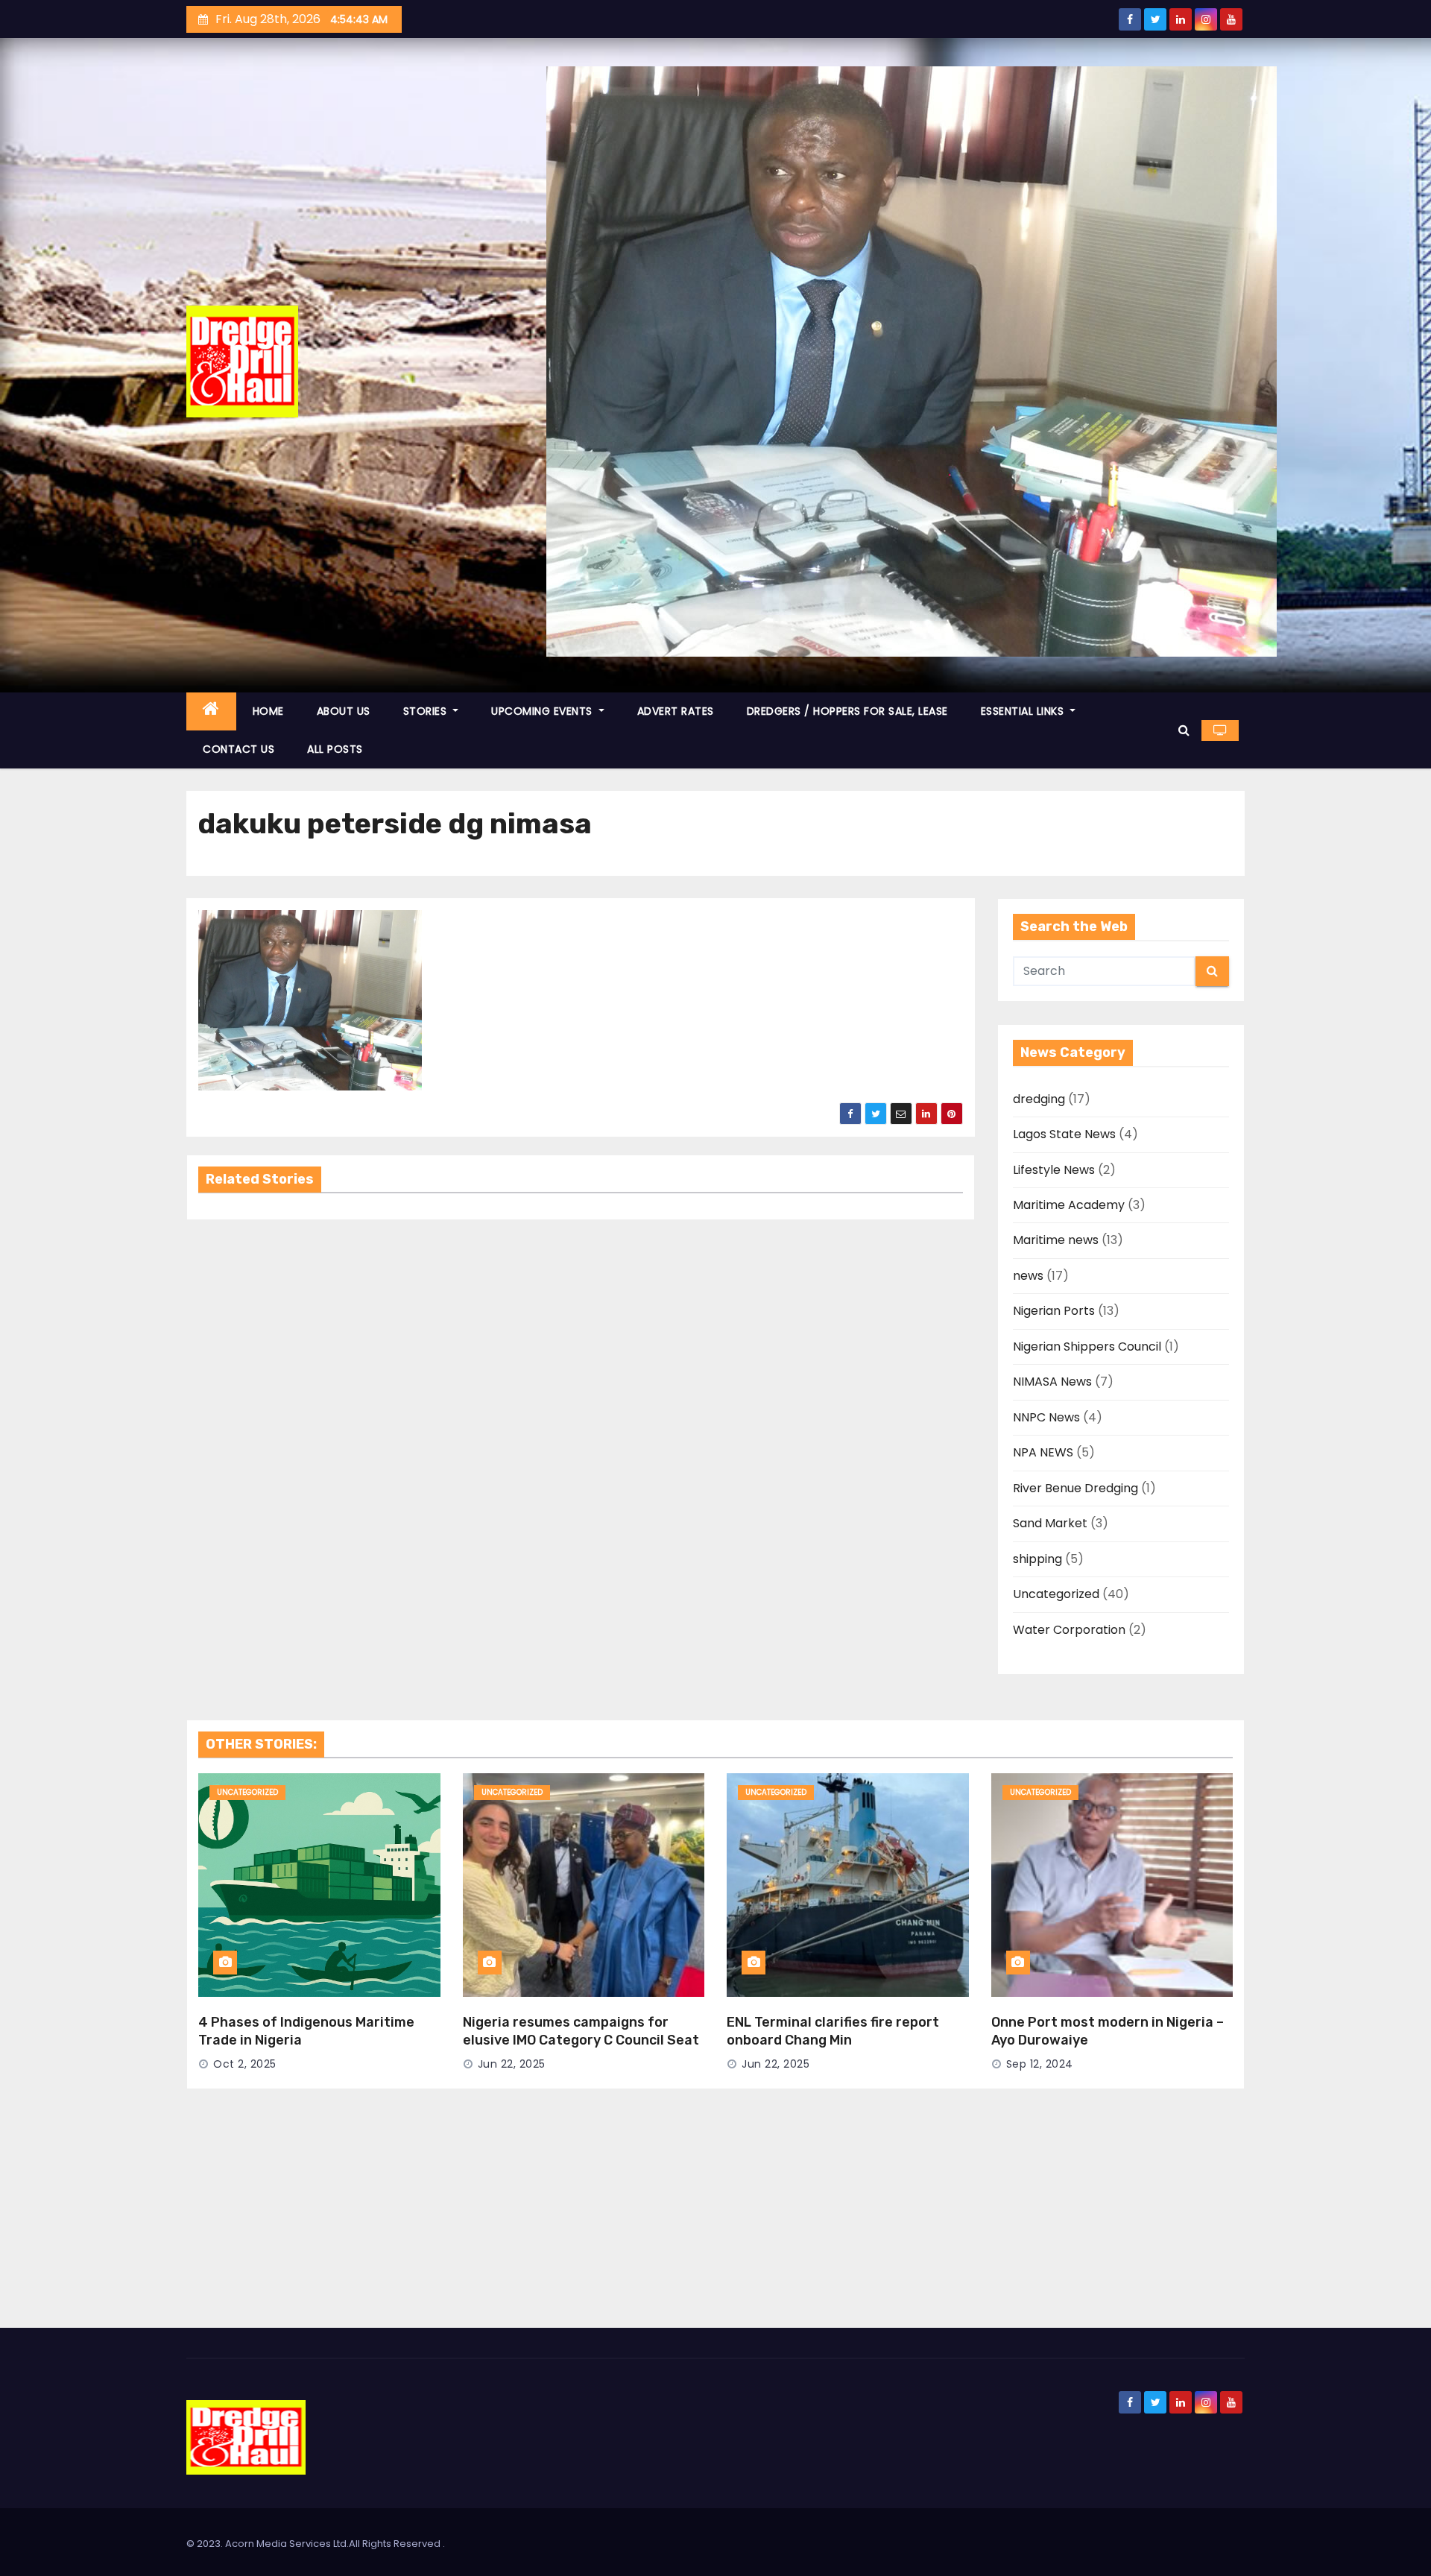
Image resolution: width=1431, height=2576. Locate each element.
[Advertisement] (715, 2216)
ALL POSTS (335, 749)
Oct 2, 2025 (245, 2064)
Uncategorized (1056, 1594)
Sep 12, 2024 (1040, 2064)
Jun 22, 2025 (512, 2064)
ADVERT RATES (676, 711)
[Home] (211, 711)
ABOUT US (344, 711)
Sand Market (1050, 1523)
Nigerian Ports (1054, 1311)
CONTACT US (238, 749)
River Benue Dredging (1075, 1488)
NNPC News (1046, 1417)
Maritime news (1056, 1240)
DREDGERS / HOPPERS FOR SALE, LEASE (847, 711)
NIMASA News (1052, 1382)
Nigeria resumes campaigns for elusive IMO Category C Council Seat (581, 2031)
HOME (268, 711)
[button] (1184, 730)
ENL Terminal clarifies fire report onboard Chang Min (833, 2031)
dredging (1039, 1099)
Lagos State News (1064, 1134)
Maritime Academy (1069, 1205)
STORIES (427, 711)
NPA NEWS (1043, 1452)
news (1028, 1276)
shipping (1037, 1559)
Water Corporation (1069, 1630)
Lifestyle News (1054, 1170)
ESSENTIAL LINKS (1024, 711)
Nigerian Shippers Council (1087, 1347)
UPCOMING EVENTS (543, 711)
